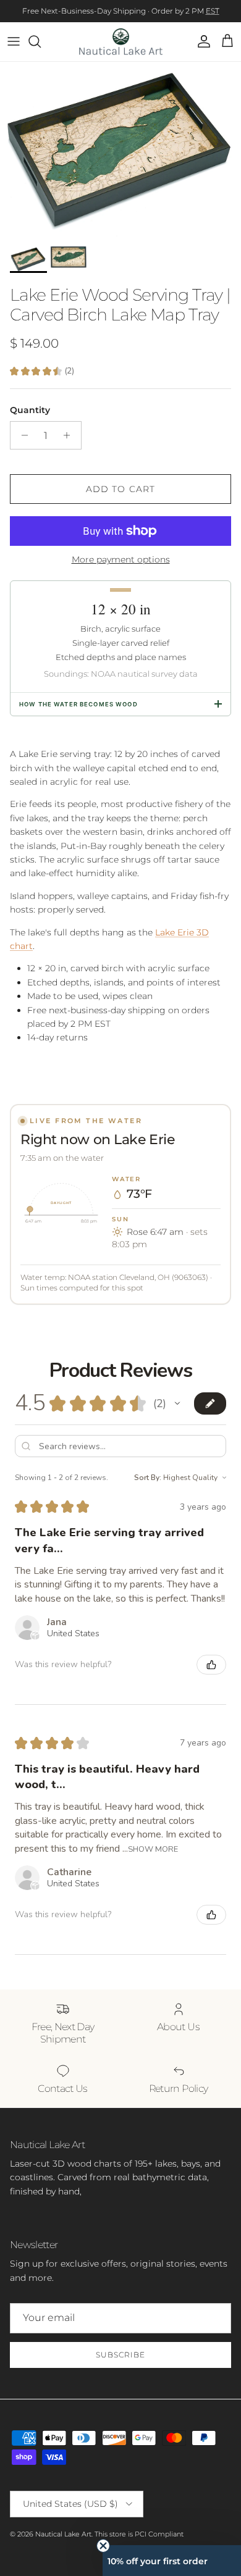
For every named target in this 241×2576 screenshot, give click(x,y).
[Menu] (14, 41)
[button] (177, 1403)
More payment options (121, 560)
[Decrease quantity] (21, 435)
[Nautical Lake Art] (121, 42)
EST (213, 11)
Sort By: (148, 1478)
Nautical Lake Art (63, 2534)
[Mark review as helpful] (211, 1665)
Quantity (30, 410)
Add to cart (120, 489)
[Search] (41, 41)
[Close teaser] (103, 2546)
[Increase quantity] (70, 435)
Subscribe (120, 2355)
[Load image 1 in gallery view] (120, 151)
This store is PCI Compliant (139, 2534)
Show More (153, 1848)
